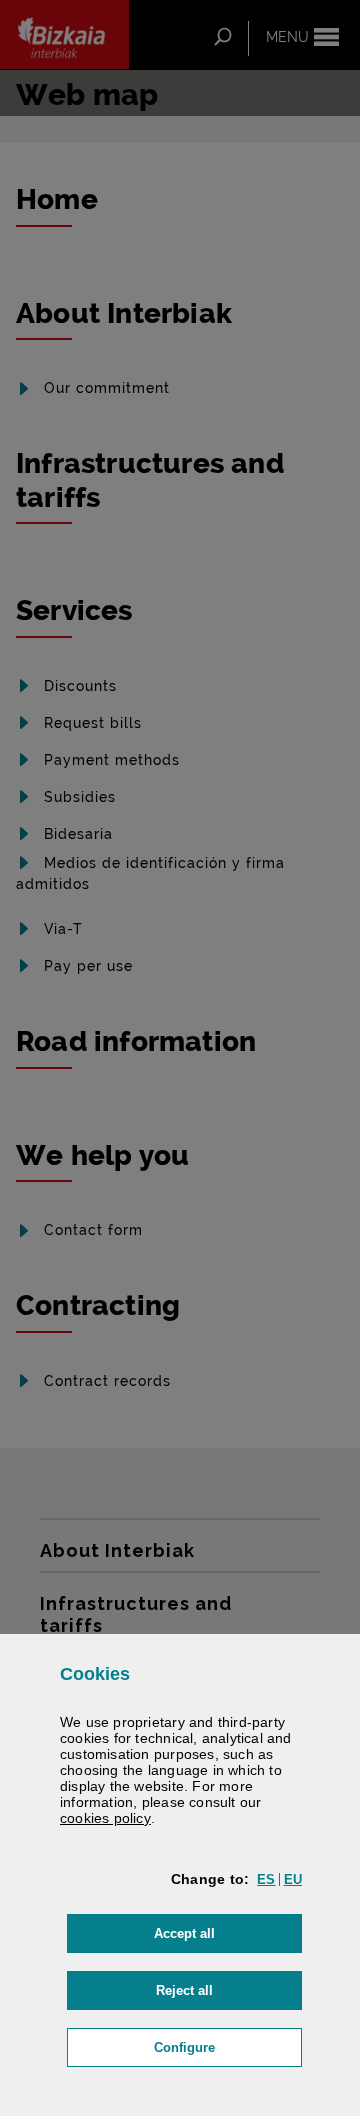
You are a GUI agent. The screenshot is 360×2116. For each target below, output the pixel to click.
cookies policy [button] (105, 1818)
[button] (266, 1879)
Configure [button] (228, 2047)
